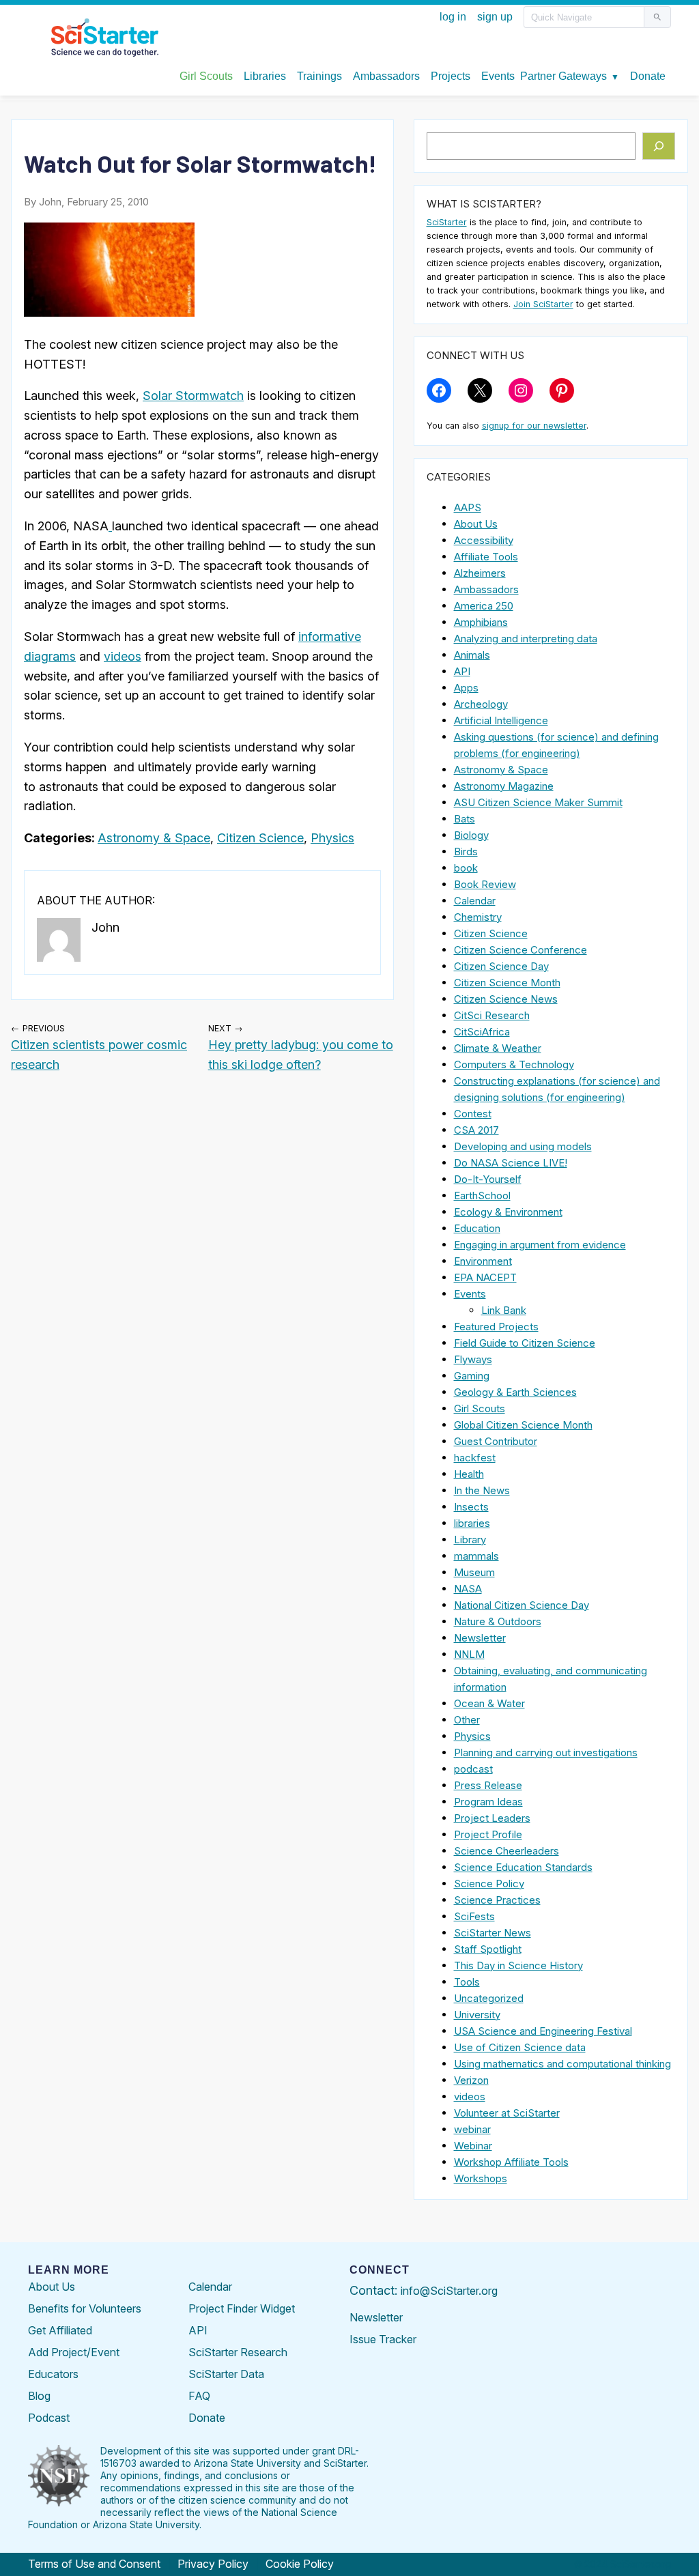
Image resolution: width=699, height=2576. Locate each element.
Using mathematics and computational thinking (562, 2064)
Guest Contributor (496, 1441)
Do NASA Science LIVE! (511, 1163)
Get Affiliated (60, 2330)
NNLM (469, 1654)
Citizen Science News (506, 999)
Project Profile (488, 1834)
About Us (476, 524)
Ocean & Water (489, 1703)
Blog (39, 2396)
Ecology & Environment (508, 1212)
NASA (468, 1589)
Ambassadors (486, 589)
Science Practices (497, 1900)
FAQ (199, 2396)
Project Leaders (492, 1818)
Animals (472, 655)
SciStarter (447, 222)
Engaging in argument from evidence (540, 1245)
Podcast (49, 2418)
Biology (471, 835)
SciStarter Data (226, 2374)
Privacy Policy (213, 2564)
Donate (207, 2418)
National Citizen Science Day (522, 1605)
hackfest (475, 1458)
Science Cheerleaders (507, 1851)
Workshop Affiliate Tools (511, 2162)
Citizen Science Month (507, 983)
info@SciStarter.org (449, 2291)
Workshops (481, 2178)
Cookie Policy (300, 2564)
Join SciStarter (543, 304)
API (462, 671)
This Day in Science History (518, 1965)
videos (123, 656)
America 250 (484, 606)
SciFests (474, 1916)
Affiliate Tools (486, 557)
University (477, 2015)
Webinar (473, 2146)
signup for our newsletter (534, 426)
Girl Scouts (480, 1408)
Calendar (475, 901)
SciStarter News (493, 1933)
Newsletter (480, 1638)
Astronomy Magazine (504, 786)
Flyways (473, 1359)
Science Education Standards (523, 1867)
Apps (466, 688)
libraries (472, 1523)
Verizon (471, 2080)
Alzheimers (480, 573)
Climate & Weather (498, 1048)
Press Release (488, 1785)
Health (469, 1474)
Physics (332, 838)
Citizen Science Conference (520, 950)
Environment (483, 1261)
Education (477, 1228)
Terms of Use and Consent (94, 2564)
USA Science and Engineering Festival (543, 2031)
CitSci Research (492, 1015)
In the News (482, 1490)
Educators (53, 2374)
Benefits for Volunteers (85, 2308)
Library (470, 1540)
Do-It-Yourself (488, 1179)
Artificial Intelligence (501, 720)
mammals (476, 1556)
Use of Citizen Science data (520, 2047)
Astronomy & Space (154, 838)
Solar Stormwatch (193, 396)
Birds (466, 851)
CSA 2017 (476, 1130)
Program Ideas (488, 1802)
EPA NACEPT (485, 1277)
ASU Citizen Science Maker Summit (538, 802)
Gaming (472, 1376)
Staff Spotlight (488, 1949)
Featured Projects (496, 1327)
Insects (471, 1507)
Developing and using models (523, 1146)
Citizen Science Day (501, 966)
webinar (472, 2129)
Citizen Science (260, 838)
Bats (465, 819)
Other (467, 1720)
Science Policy (489, 1884)
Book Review (485, 884)
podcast (473, 1769)
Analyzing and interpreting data (526, 639)
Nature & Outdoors (498, 1621)
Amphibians (481, 622)
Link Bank (504, 1310)
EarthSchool (482, 1196)
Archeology (481, 704)
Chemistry (478, 917)
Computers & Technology (514, 1064)
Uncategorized (489, 1998)
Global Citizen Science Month (523, 1425)
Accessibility (484, 540)
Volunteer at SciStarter (507, 2113)
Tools (467, 1982)
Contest (473, 1114)
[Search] (659, 146)
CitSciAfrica (482, 1032)
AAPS (468, 507)
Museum (474, 1572)
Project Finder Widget (242, 2308)
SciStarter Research (238, 2352)
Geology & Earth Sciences (515, 1392)
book (466, 868)
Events (470, 1294)
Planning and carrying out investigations (546, 1752)
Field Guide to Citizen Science (525, 1343)
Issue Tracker (383, 2339)
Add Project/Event (74, 2352)
